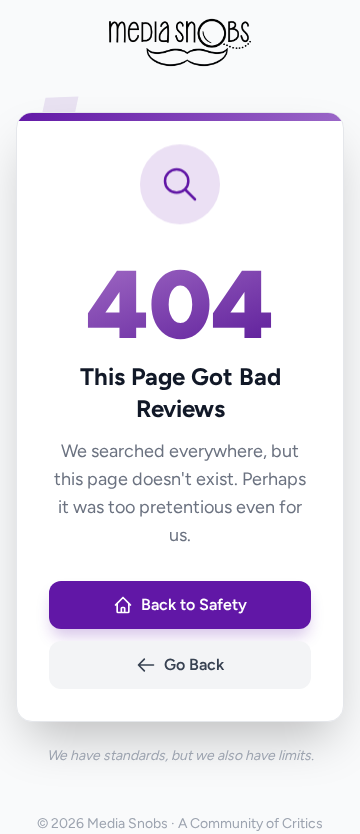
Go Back (194, 664)
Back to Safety (194, 604)
